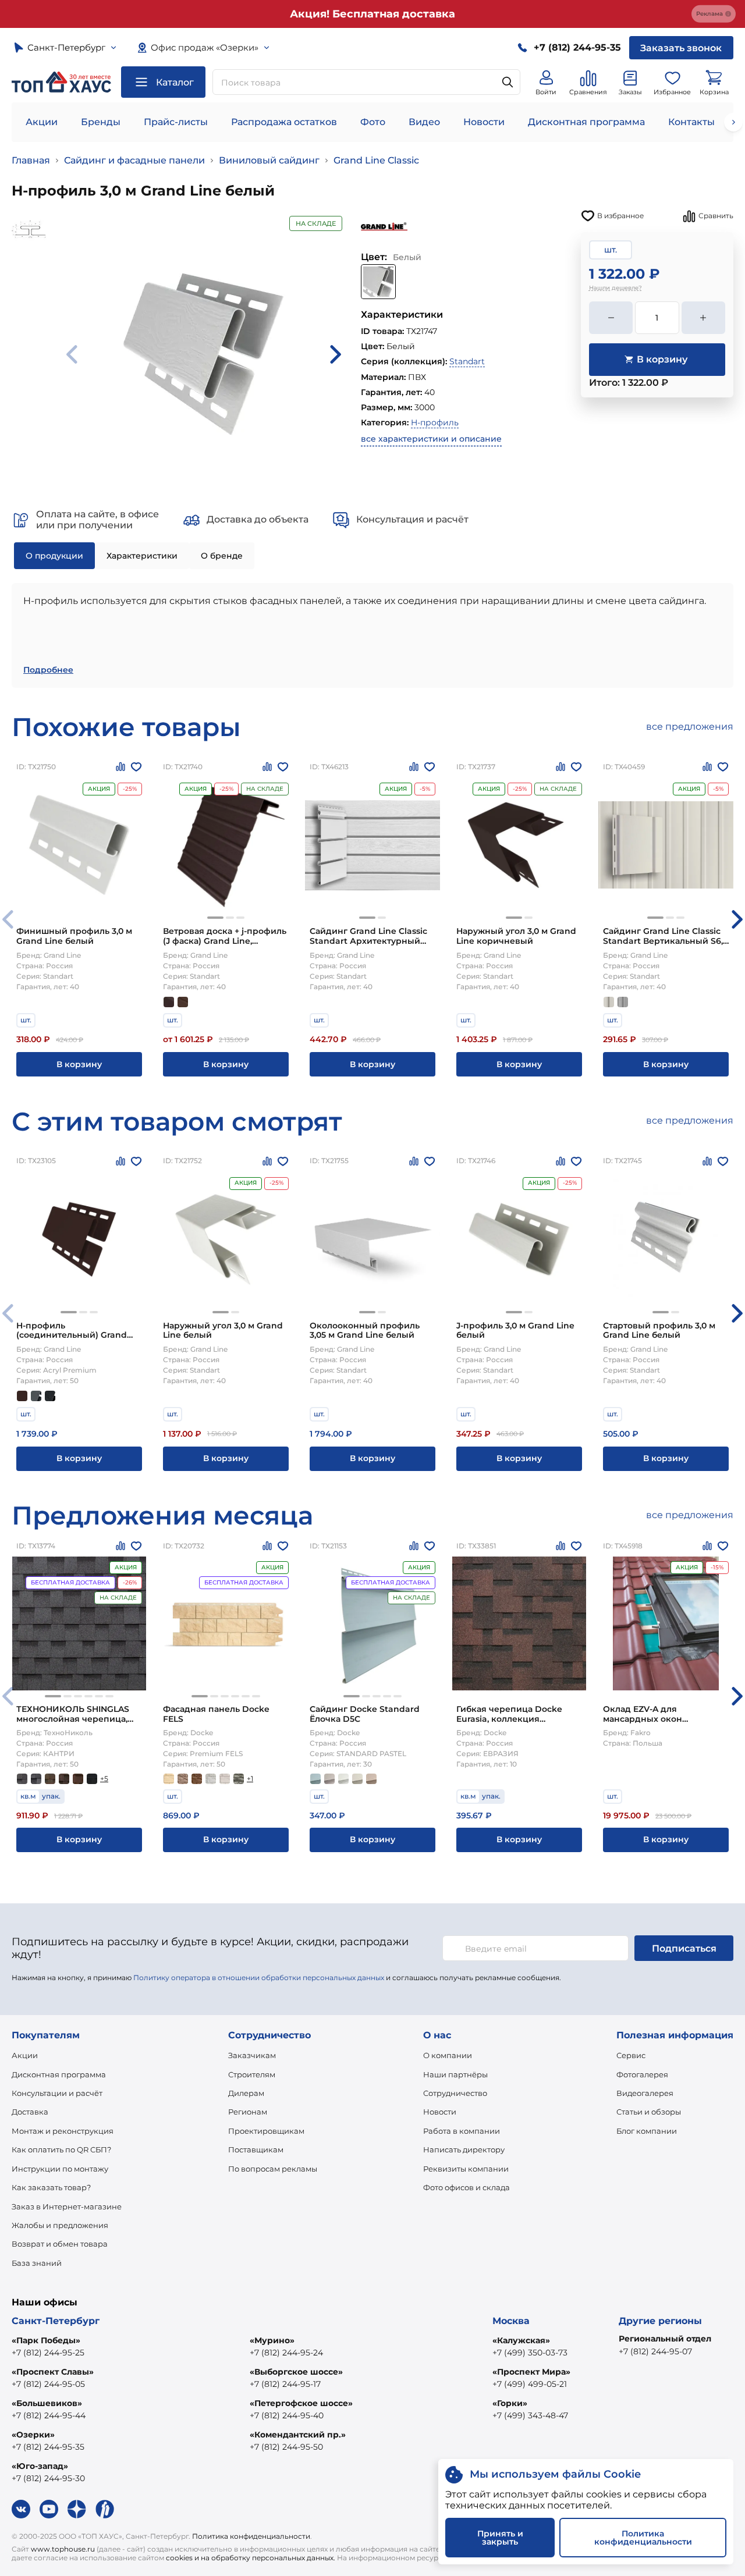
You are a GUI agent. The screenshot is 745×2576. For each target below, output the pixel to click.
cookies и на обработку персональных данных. (251, 2558)
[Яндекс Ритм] (105, 2509)
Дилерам (246, 2093)
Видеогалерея (645, 2093)
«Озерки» (33, 2435)
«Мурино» (272, 2340)
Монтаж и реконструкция (63, 2131)
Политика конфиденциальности (251, 2536)
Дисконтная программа (586, 122)
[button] (215, 918)
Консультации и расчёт (57, 2093)
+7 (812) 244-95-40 (287, 2415)
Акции (42, 122)
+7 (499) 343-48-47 (530, 2415)
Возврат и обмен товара (60, 2244)
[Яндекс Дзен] (77, 2509)
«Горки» (510, 2403)
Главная (31, 160)
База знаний (37, 2263)
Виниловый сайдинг (269, 160)
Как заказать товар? (51, 2187)
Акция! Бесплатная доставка (372, 14)
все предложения (690, 726)
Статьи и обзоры (649, 2112)
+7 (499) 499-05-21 (530, 2384)
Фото (373, 122)
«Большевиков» (47, 2403)
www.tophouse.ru (63, 2549)
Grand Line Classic (376, 160)
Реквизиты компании (466, 2169)
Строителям (252, 2074)
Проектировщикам (266, 2131)
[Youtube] (49, 2509)
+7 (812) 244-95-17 (285, 2384)
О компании (448, 2055)
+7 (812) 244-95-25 (48, 2353)
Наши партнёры (455, 2074)
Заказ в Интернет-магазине (67, 2207)
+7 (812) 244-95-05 (48, 2384)
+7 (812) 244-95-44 (49, 2415)
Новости (484, 122)
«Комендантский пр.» (298, 2435)
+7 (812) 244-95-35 (48, 2447)
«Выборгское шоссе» (296, 2372)
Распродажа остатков (284, 122)
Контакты (691, 122)
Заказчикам (252, 2055)
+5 (104, 1779)
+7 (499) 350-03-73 (530, 2353)
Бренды (101, 122)
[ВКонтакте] (21, 2509)
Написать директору (464, 2149)
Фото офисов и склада (466, 2187)
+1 (250, 1779)
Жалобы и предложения (60, 2225)
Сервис (631, 2055)
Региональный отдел (665, 2339)
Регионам (248, 2112)
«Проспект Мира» (531, 2372)
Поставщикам (256, 2149)
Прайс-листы (176, 122)
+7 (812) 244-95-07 (655, 2351)
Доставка (30, 2112)
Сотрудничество (455, 2093)
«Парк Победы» (46, 2340)
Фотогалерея (642, 2074)
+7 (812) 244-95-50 (286, 2447)
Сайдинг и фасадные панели (134, 160)
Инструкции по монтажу (60, 2169)
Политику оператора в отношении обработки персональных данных (259, 1978)
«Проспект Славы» (53, 2372)
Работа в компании (462, 2131)
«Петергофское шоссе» (301, 2403)
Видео (424, 122)
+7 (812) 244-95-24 (286, 2353)
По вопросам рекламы (273, 2169)
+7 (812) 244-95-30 (48, 2478)
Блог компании (647, 2131)
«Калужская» (521, 2340)
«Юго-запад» (40, 2466)
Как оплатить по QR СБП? (61, 2149)
